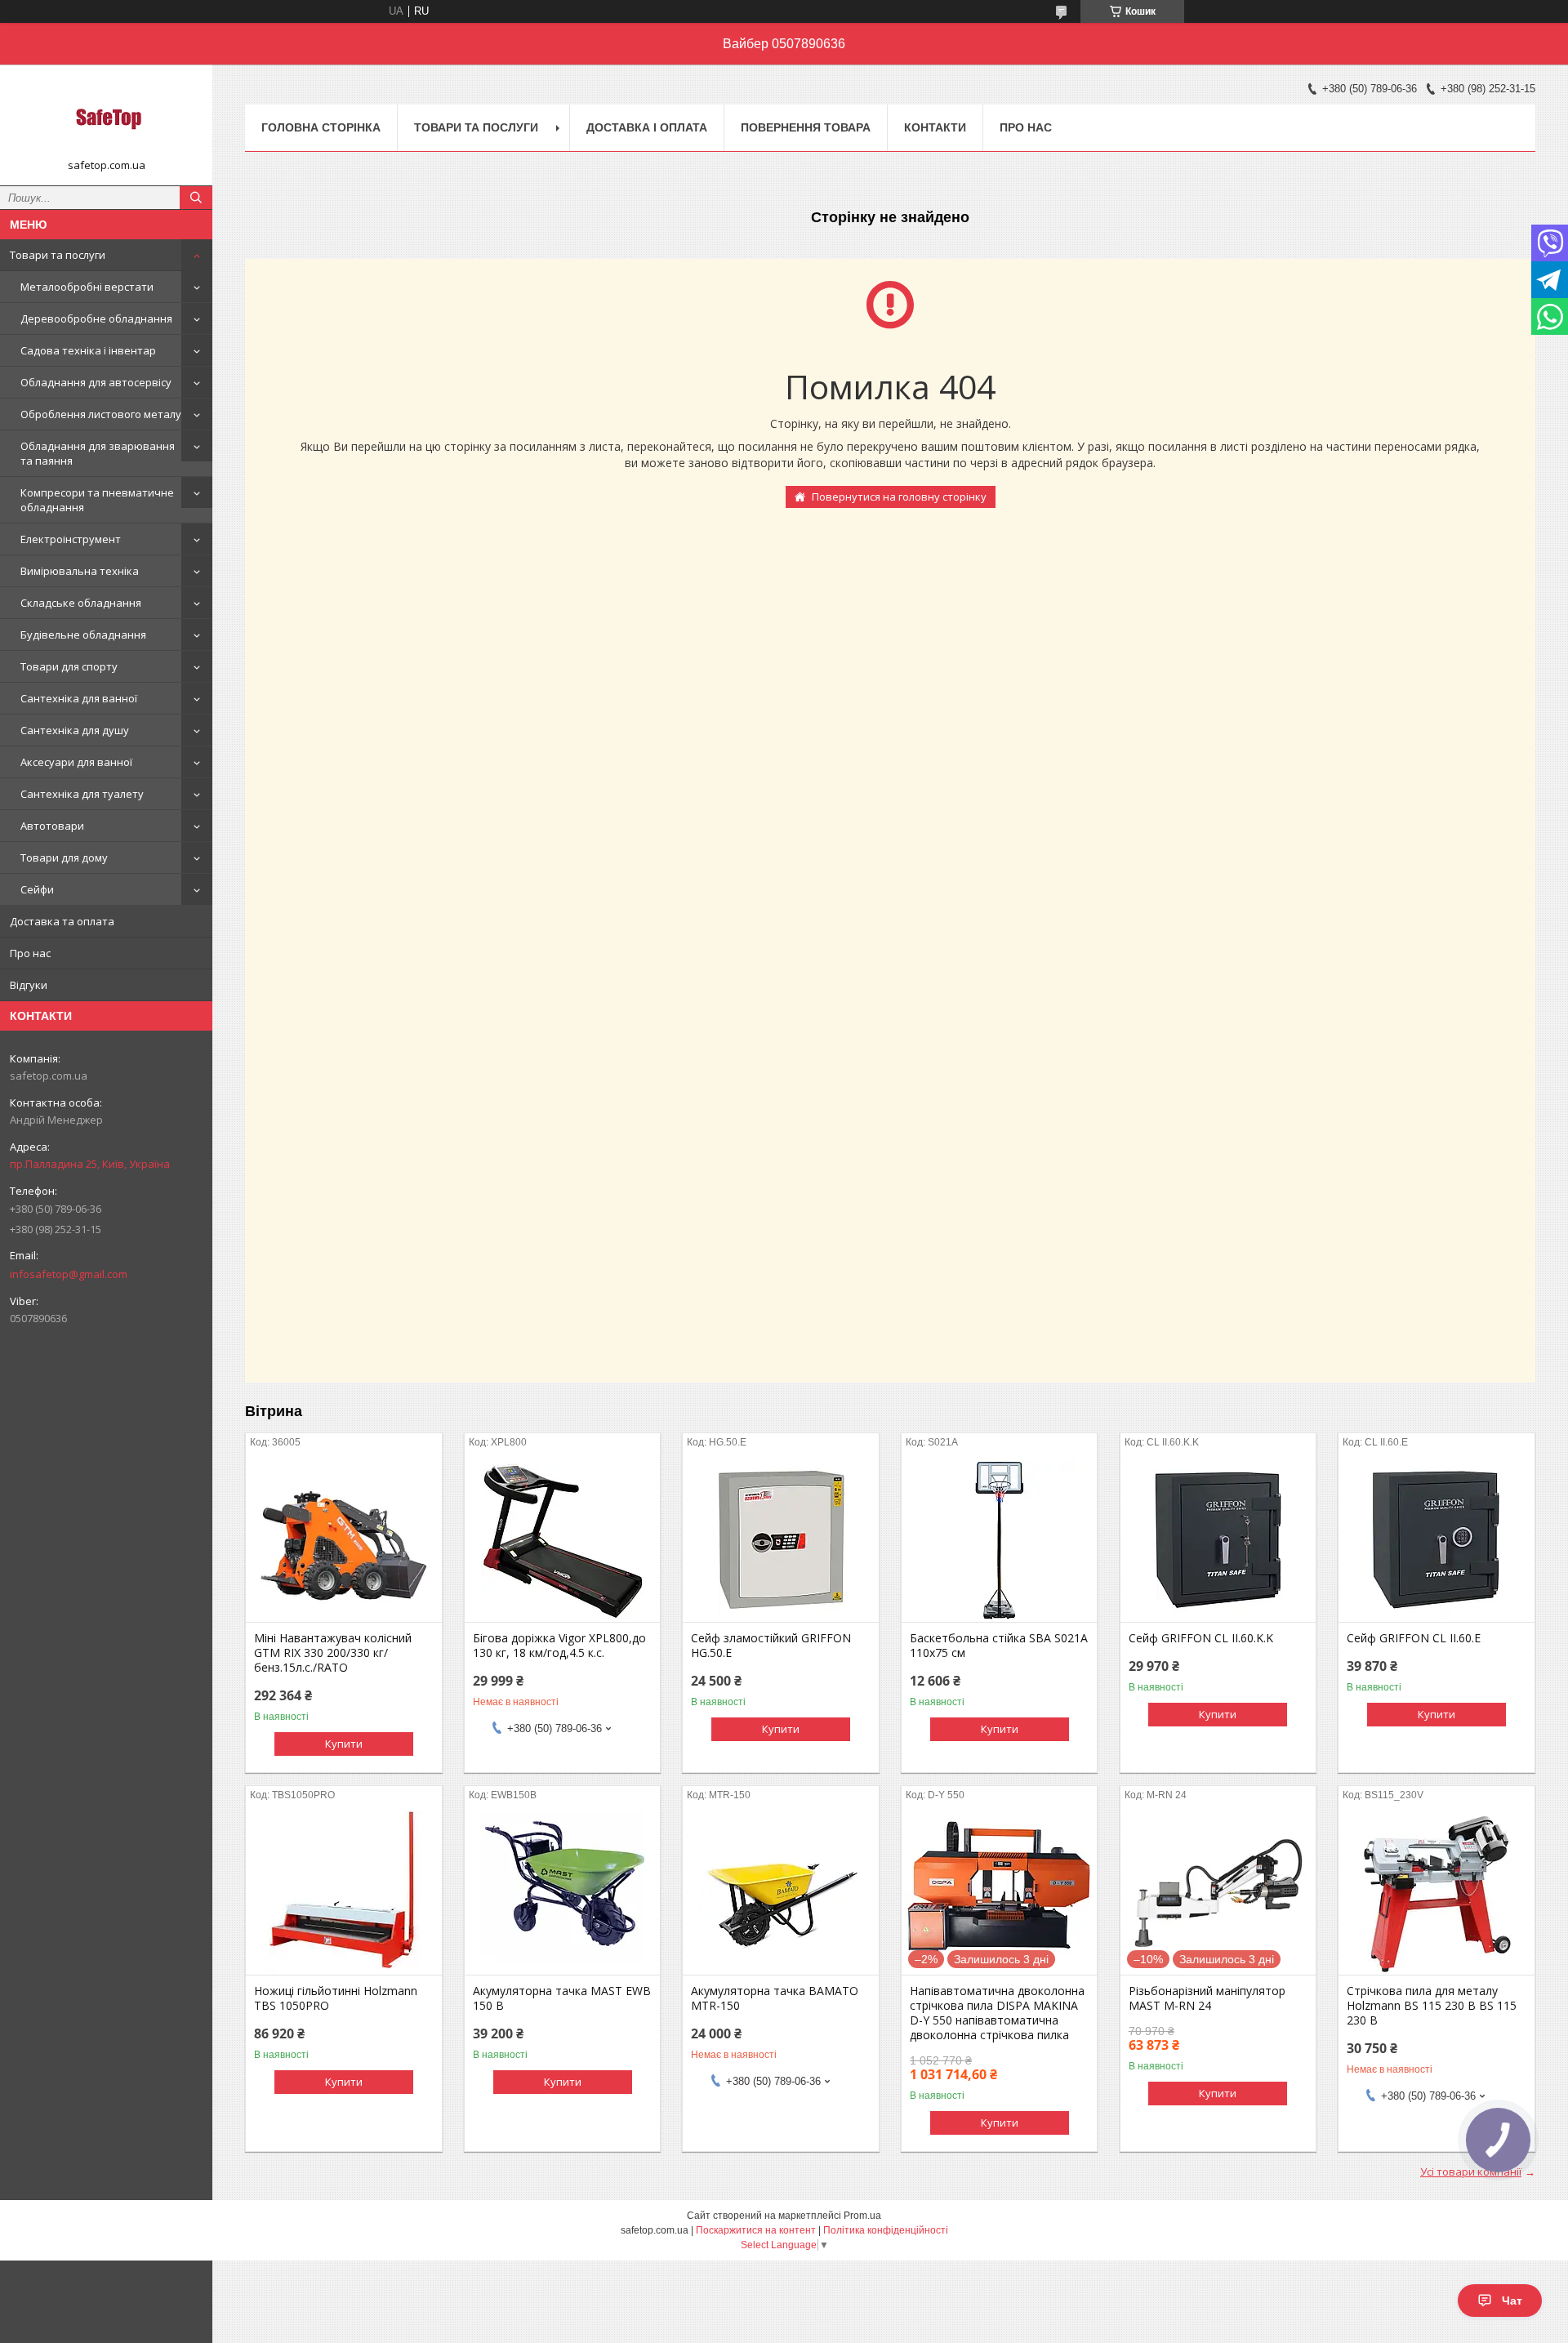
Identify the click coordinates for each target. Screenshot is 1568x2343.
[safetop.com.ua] (106, 118)
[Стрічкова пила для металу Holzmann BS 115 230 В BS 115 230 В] (1436, 1893)
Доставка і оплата (647, 127)
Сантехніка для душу (75, 730)
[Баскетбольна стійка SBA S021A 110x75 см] (999, 1540)
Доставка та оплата (62, 921)
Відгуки (29, 985)
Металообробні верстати (87, 287)
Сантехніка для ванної (79, 698)
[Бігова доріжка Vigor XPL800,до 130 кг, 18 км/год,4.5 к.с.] (562, 1540)
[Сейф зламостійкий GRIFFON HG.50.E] (780, 1540)
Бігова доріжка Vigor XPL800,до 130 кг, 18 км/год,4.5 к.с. (559, 1646)
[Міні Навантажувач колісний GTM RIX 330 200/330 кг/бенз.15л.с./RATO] (343, 1540)
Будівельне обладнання (83, 635)
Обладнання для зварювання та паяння (98, 453)
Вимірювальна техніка (80, 571)
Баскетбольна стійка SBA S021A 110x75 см (999, 1646)
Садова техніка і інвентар (88, 350)
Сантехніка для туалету (82, 794)
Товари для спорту (69, 666)
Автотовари (52, 826)
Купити (344, 1744)
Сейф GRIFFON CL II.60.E (1414, 1638)
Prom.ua (862, 2216)
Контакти (935, 127)
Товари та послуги (58, 255)
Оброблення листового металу (101, 414)
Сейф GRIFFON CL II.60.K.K (1201, 1638)
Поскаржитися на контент (756, 2230)
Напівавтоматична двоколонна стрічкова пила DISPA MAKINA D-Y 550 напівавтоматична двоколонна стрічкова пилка (997, 2013)
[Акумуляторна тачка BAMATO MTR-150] (780, 1893)
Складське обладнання (81, 603)
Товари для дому (64, 857)
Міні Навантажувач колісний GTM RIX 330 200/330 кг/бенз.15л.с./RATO (333, 1653)
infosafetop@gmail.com (69, 1274)
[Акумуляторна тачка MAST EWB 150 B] (562, 1893)
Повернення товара (806, 127)
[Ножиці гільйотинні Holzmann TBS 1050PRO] (343, 1893)
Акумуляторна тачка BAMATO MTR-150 (775, 1998)
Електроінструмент (71, 539)
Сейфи (37, 889)
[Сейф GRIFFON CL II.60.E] (1436, 1540)
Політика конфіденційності (886, 2230)
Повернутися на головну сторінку (899, 497)
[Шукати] (196, 198)
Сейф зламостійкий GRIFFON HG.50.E (771, 1646)
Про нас (30, 953)
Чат (1512, 2301)
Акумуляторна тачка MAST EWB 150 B (562, 1998)
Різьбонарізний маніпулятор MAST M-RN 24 (1207, 1998)
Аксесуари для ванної (76, 762)
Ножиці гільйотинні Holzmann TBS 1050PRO (336, 1998)
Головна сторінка (321, 127)
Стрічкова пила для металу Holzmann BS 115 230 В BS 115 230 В (1432, 2006)
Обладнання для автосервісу (96, 382)
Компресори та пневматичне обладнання (97, 500)
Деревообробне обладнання (96, 318)
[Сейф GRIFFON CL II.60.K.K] (1218, 1540)
